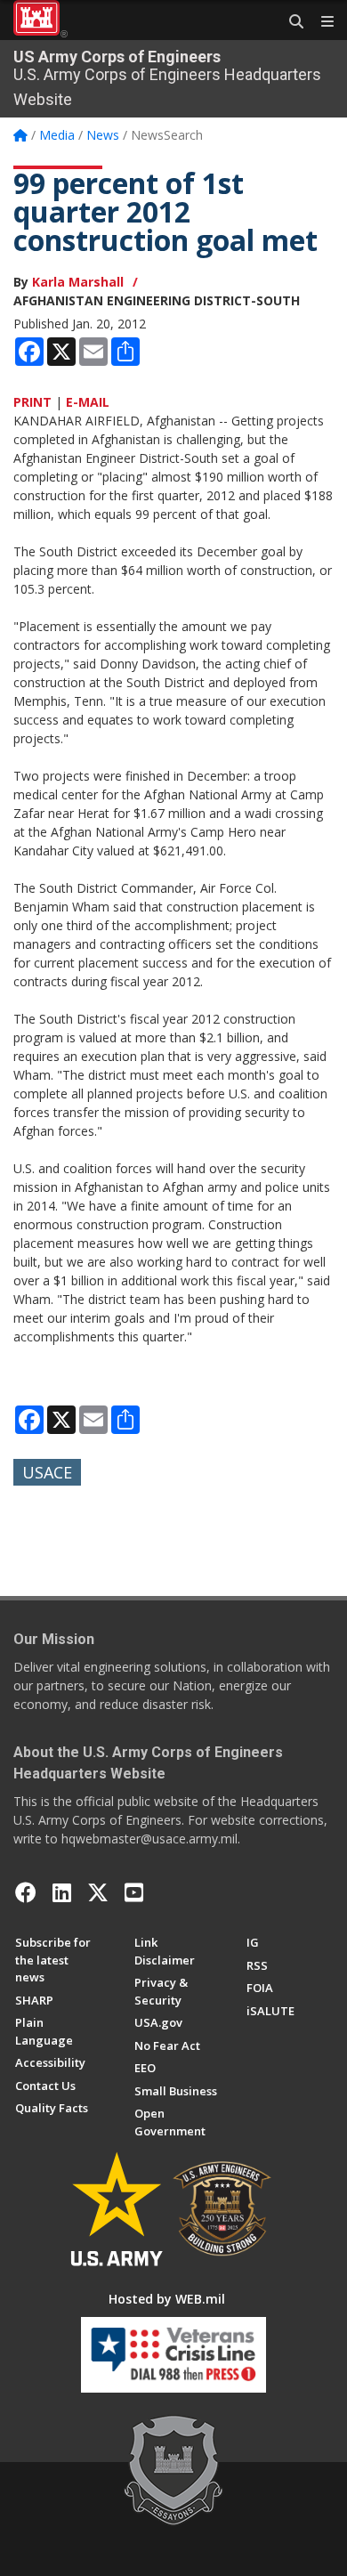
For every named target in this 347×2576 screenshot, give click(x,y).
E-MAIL (88, 402)
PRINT (32, 402)
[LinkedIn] (62, 1892)
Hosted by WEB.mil (167, 2299)
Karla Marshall (78, 282)
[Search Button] (290, 22)
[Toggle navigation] (320, 22)
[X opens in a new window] (98, 1892)
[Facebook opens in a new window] (26, 1892)
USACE (47, 1472)
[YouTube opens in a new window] (134, 1892)
